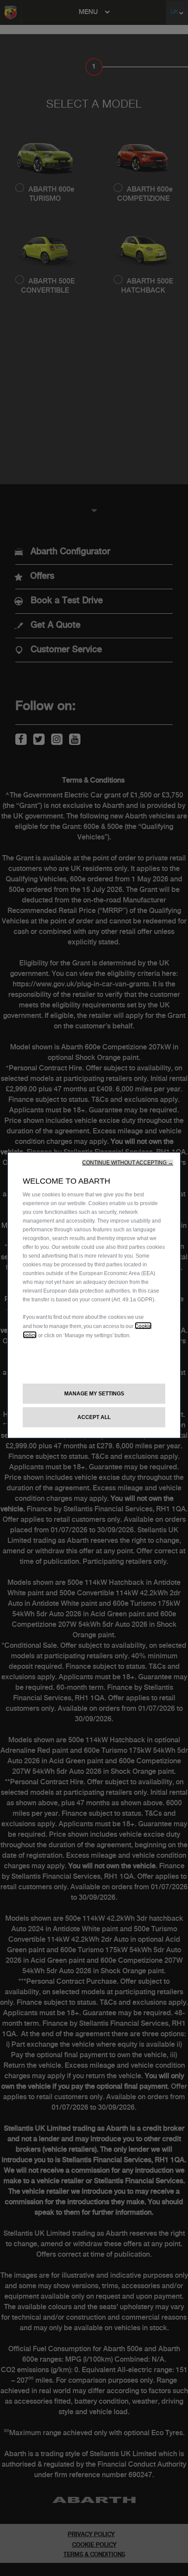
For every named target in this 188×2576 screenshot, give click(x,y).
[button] (128, 1163)
